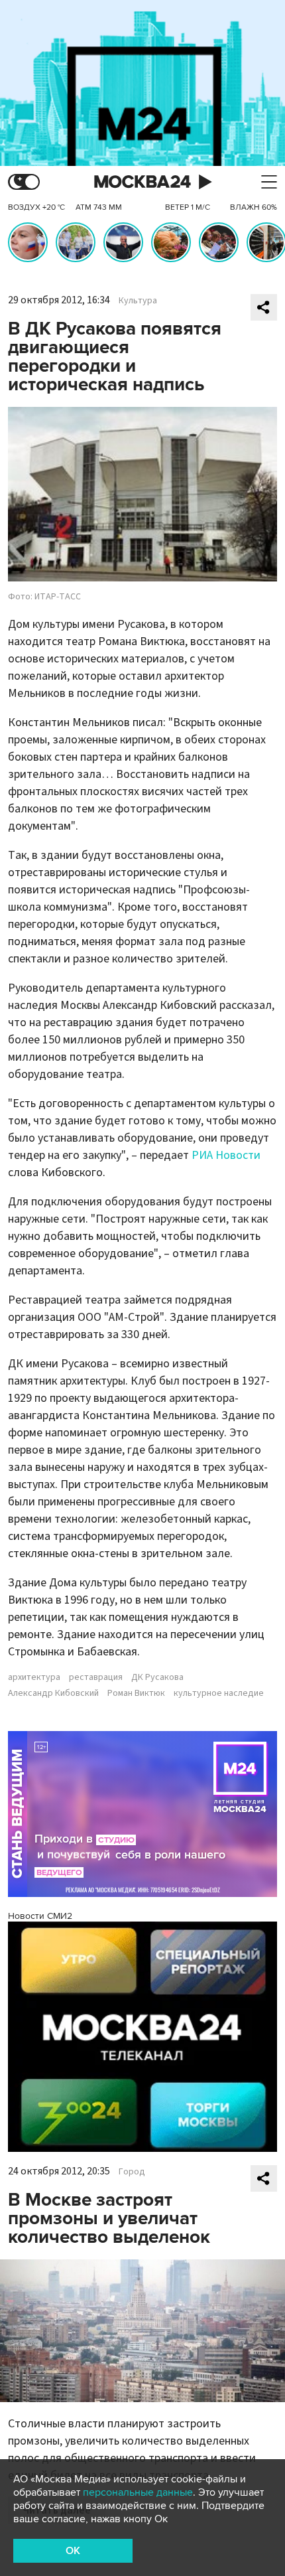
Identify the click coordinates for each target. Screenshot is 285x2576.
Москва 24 (142, 182)
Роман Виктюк (136, 1693)
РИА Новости (226, 1155)
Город (132, 2172)
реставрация (96, 1677)
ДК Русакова (157, 1677)
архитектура (34, 1677)
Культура (138, 301)
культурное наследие (219, 1693)
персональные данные (138, 2492)
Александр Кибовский (53, 1693)
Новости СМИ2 (40, 1916)
